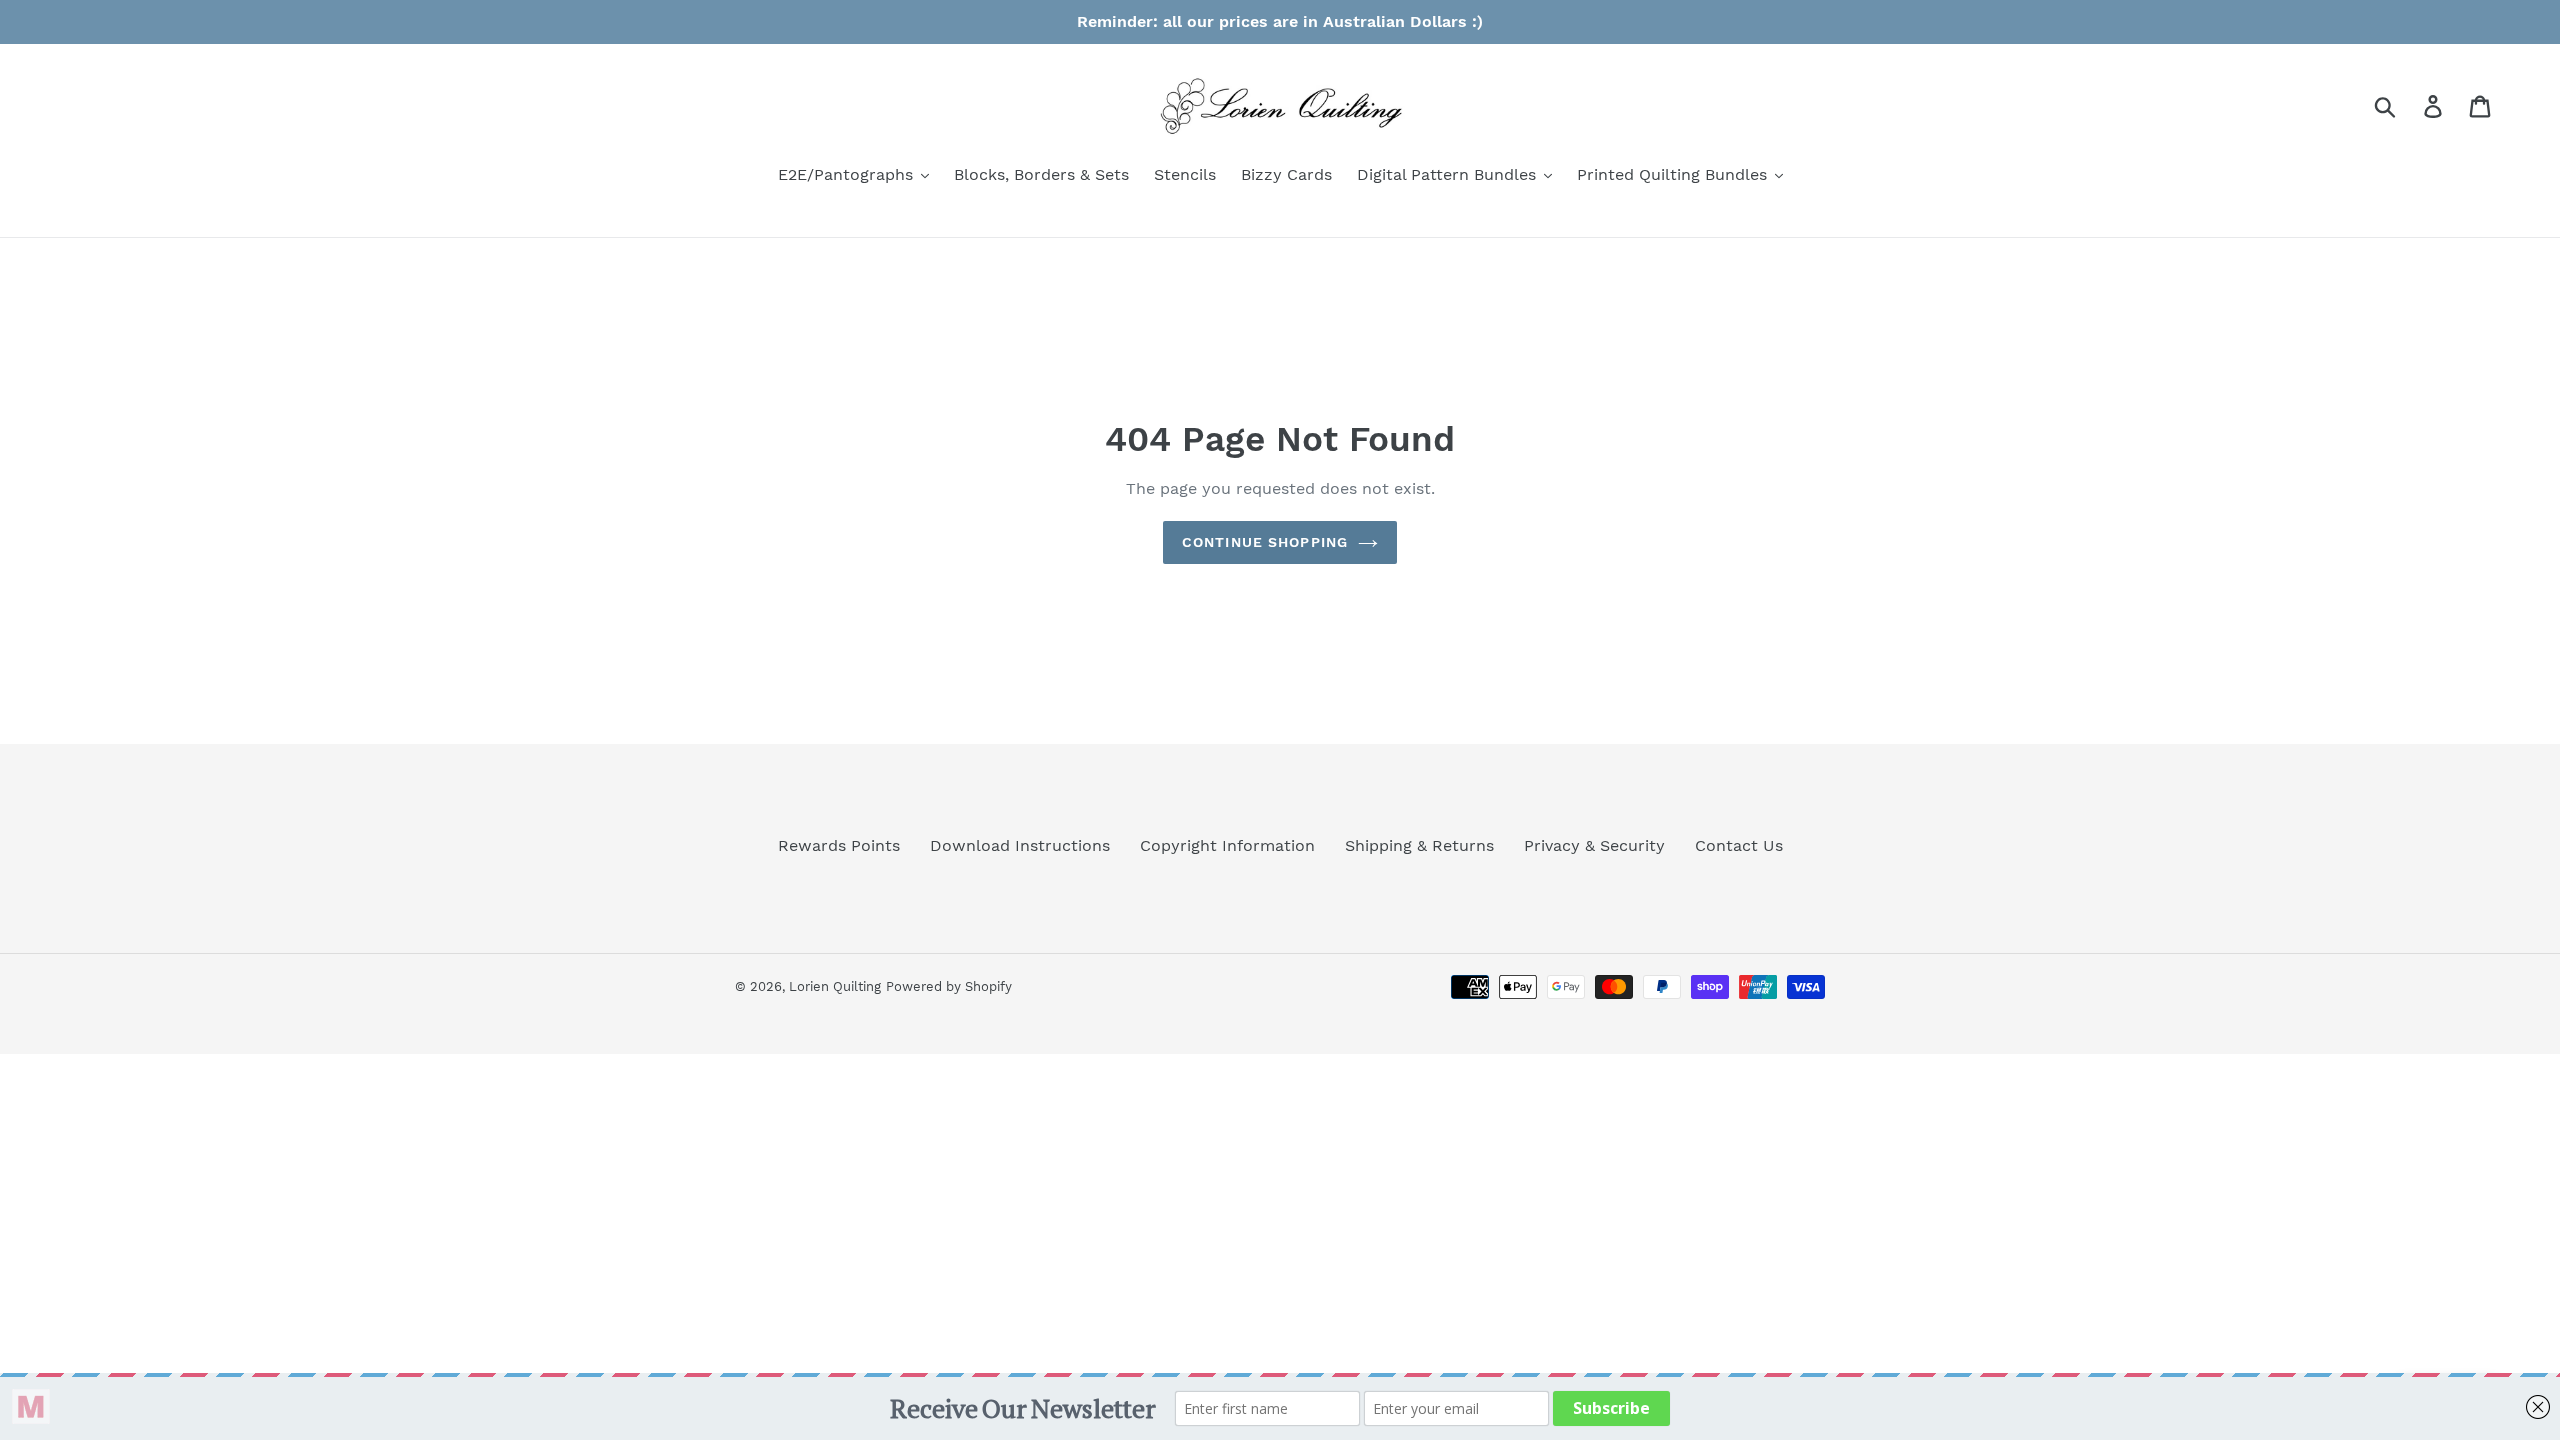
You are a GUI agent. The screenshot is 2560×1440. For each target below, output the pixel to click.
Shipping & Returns (1419, 845)
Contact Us (1739, 845)
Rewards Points (839, 845)
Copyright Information (1227, 845)
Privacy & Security (1594, 845)
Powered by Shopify (949, 986)
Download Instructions (1020, 845)
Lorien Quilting (835, 986)
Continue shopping (1265, 542)
